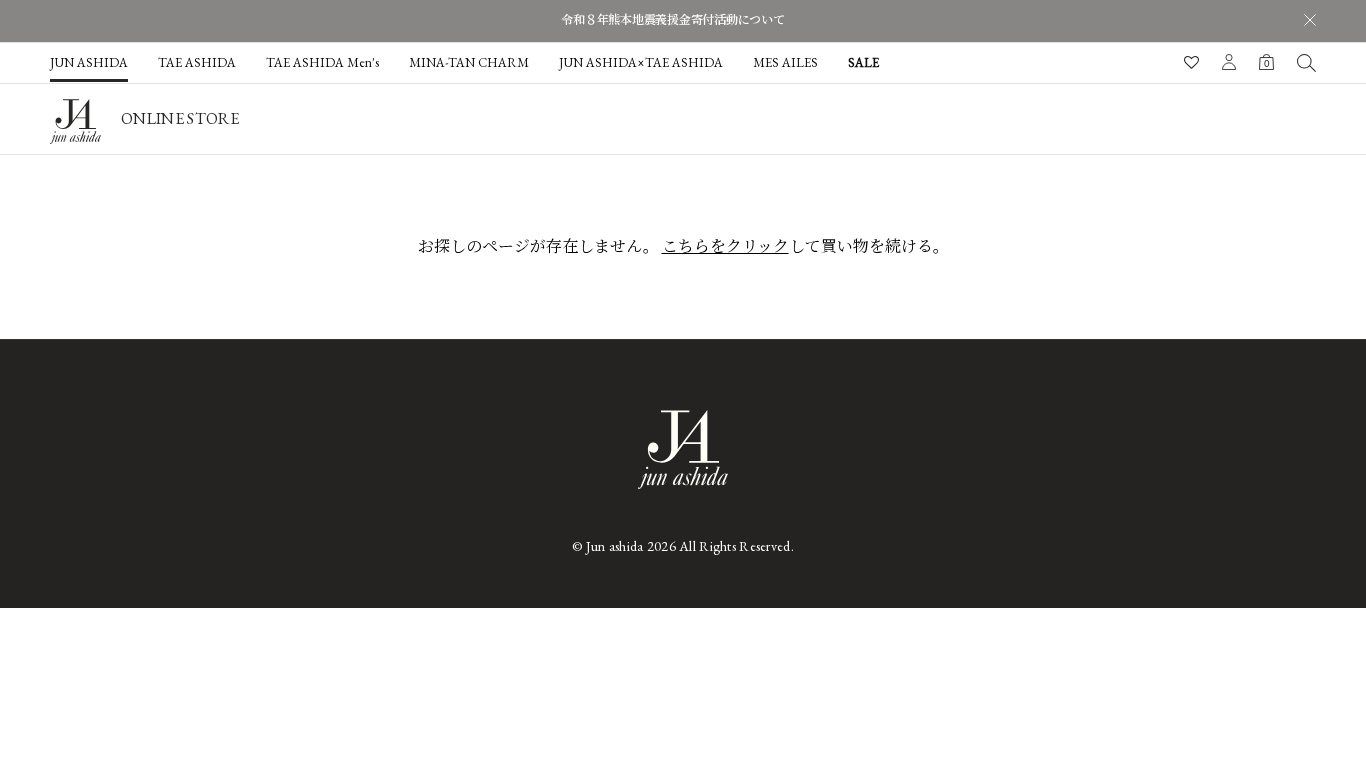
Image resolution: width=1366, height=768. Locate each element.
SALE (863, 62)
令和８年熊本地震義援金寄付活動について (672, 20)
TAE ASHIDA (197, 62)
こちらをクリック (725, 246)
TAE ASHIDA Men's (322, 62)
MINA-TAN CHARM (469, 62)
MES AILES (785, 62)
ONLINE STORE (180, 118)
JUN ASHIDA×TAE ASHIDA (641, 62)
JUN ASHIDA (89, 62)
